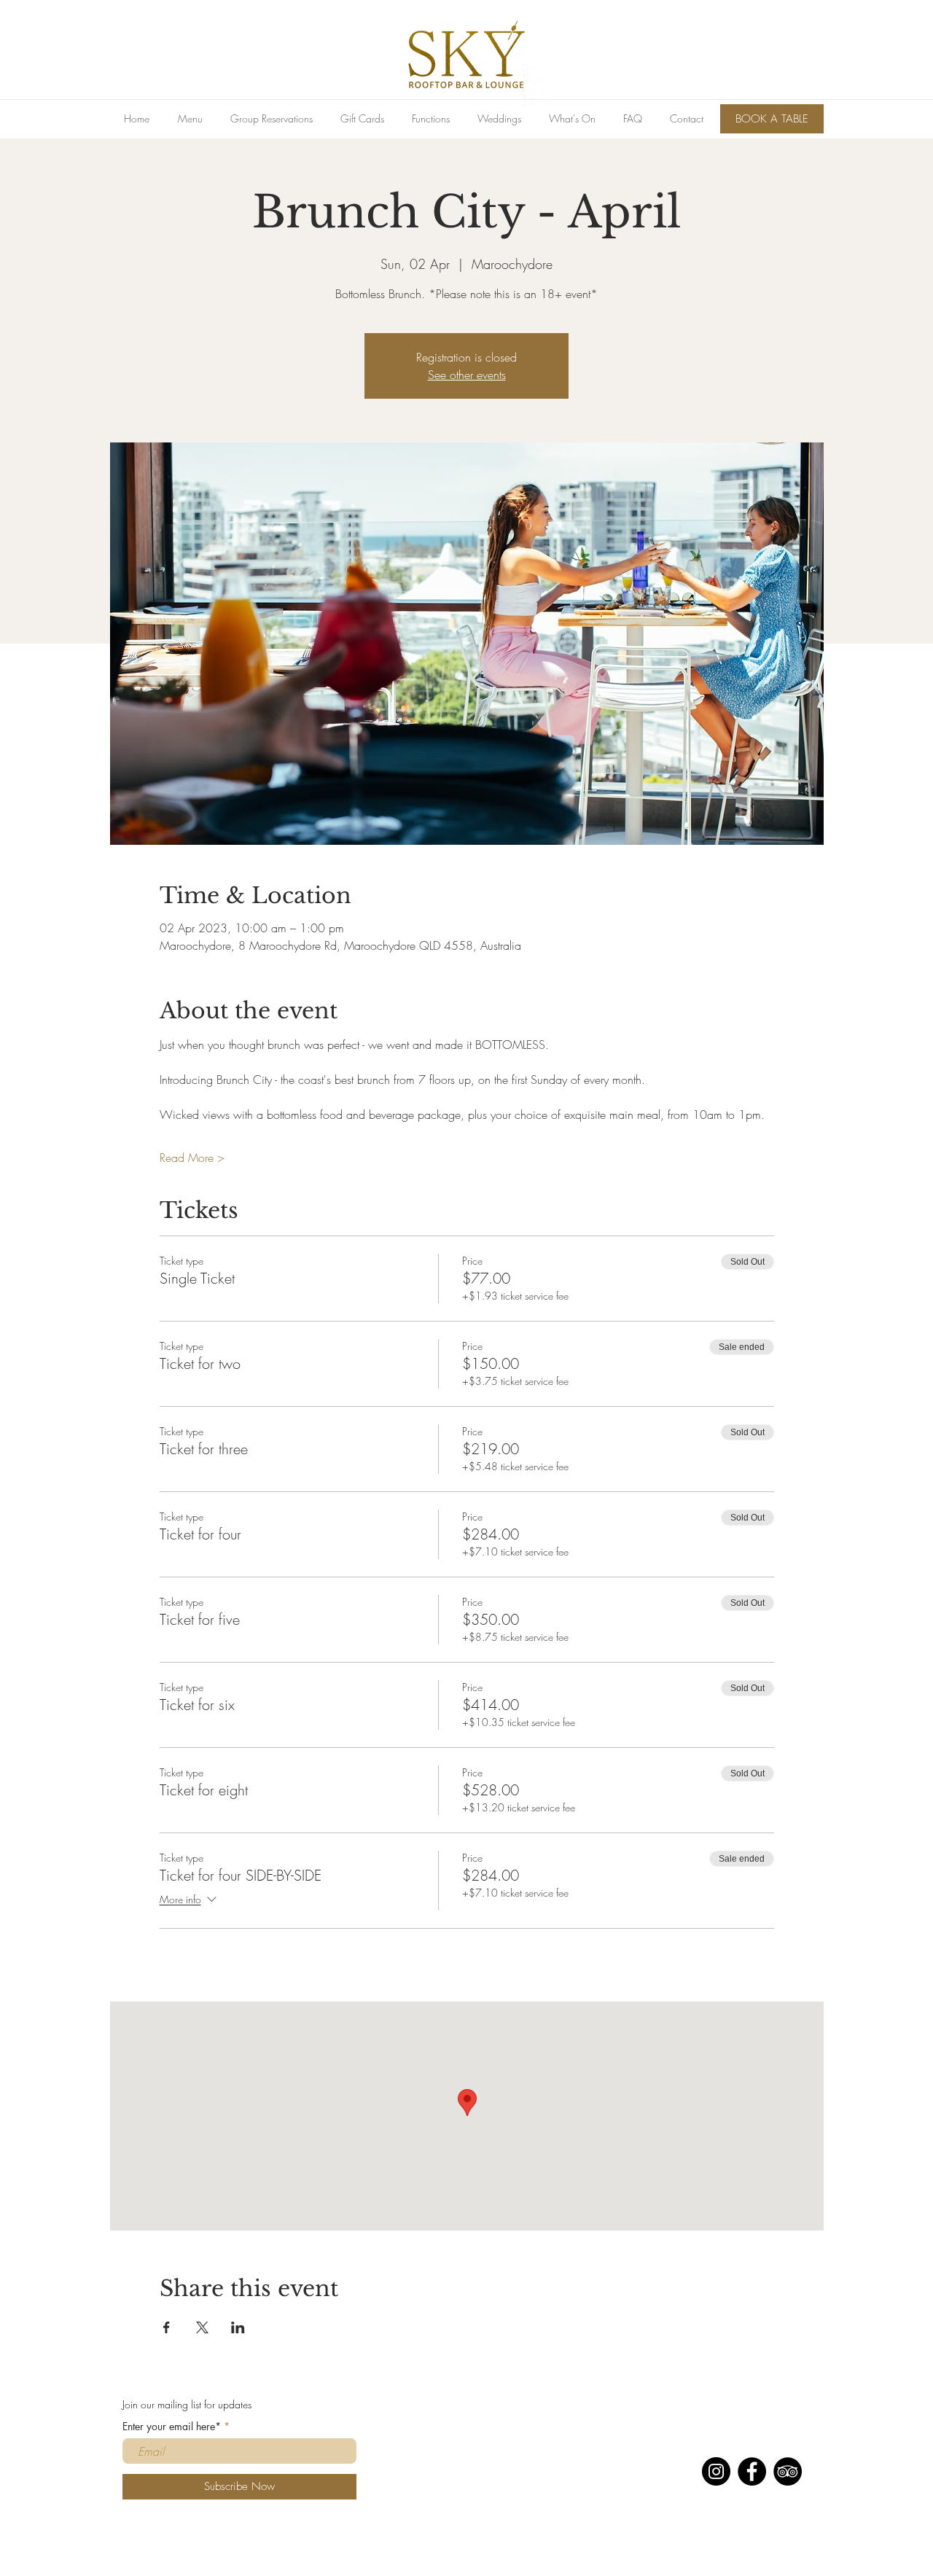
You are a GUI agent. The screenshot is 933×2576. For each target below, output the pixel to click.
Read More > (192, 1158)
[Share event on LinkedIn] (238, 2327)
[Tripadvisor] (788, 2471)
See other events (467, 375)
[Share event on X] (202, 2327)
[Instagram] (716, 2471)
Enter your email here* (172, 2427)
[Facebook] (752, 2471)
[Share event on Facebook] (167, 2327)
